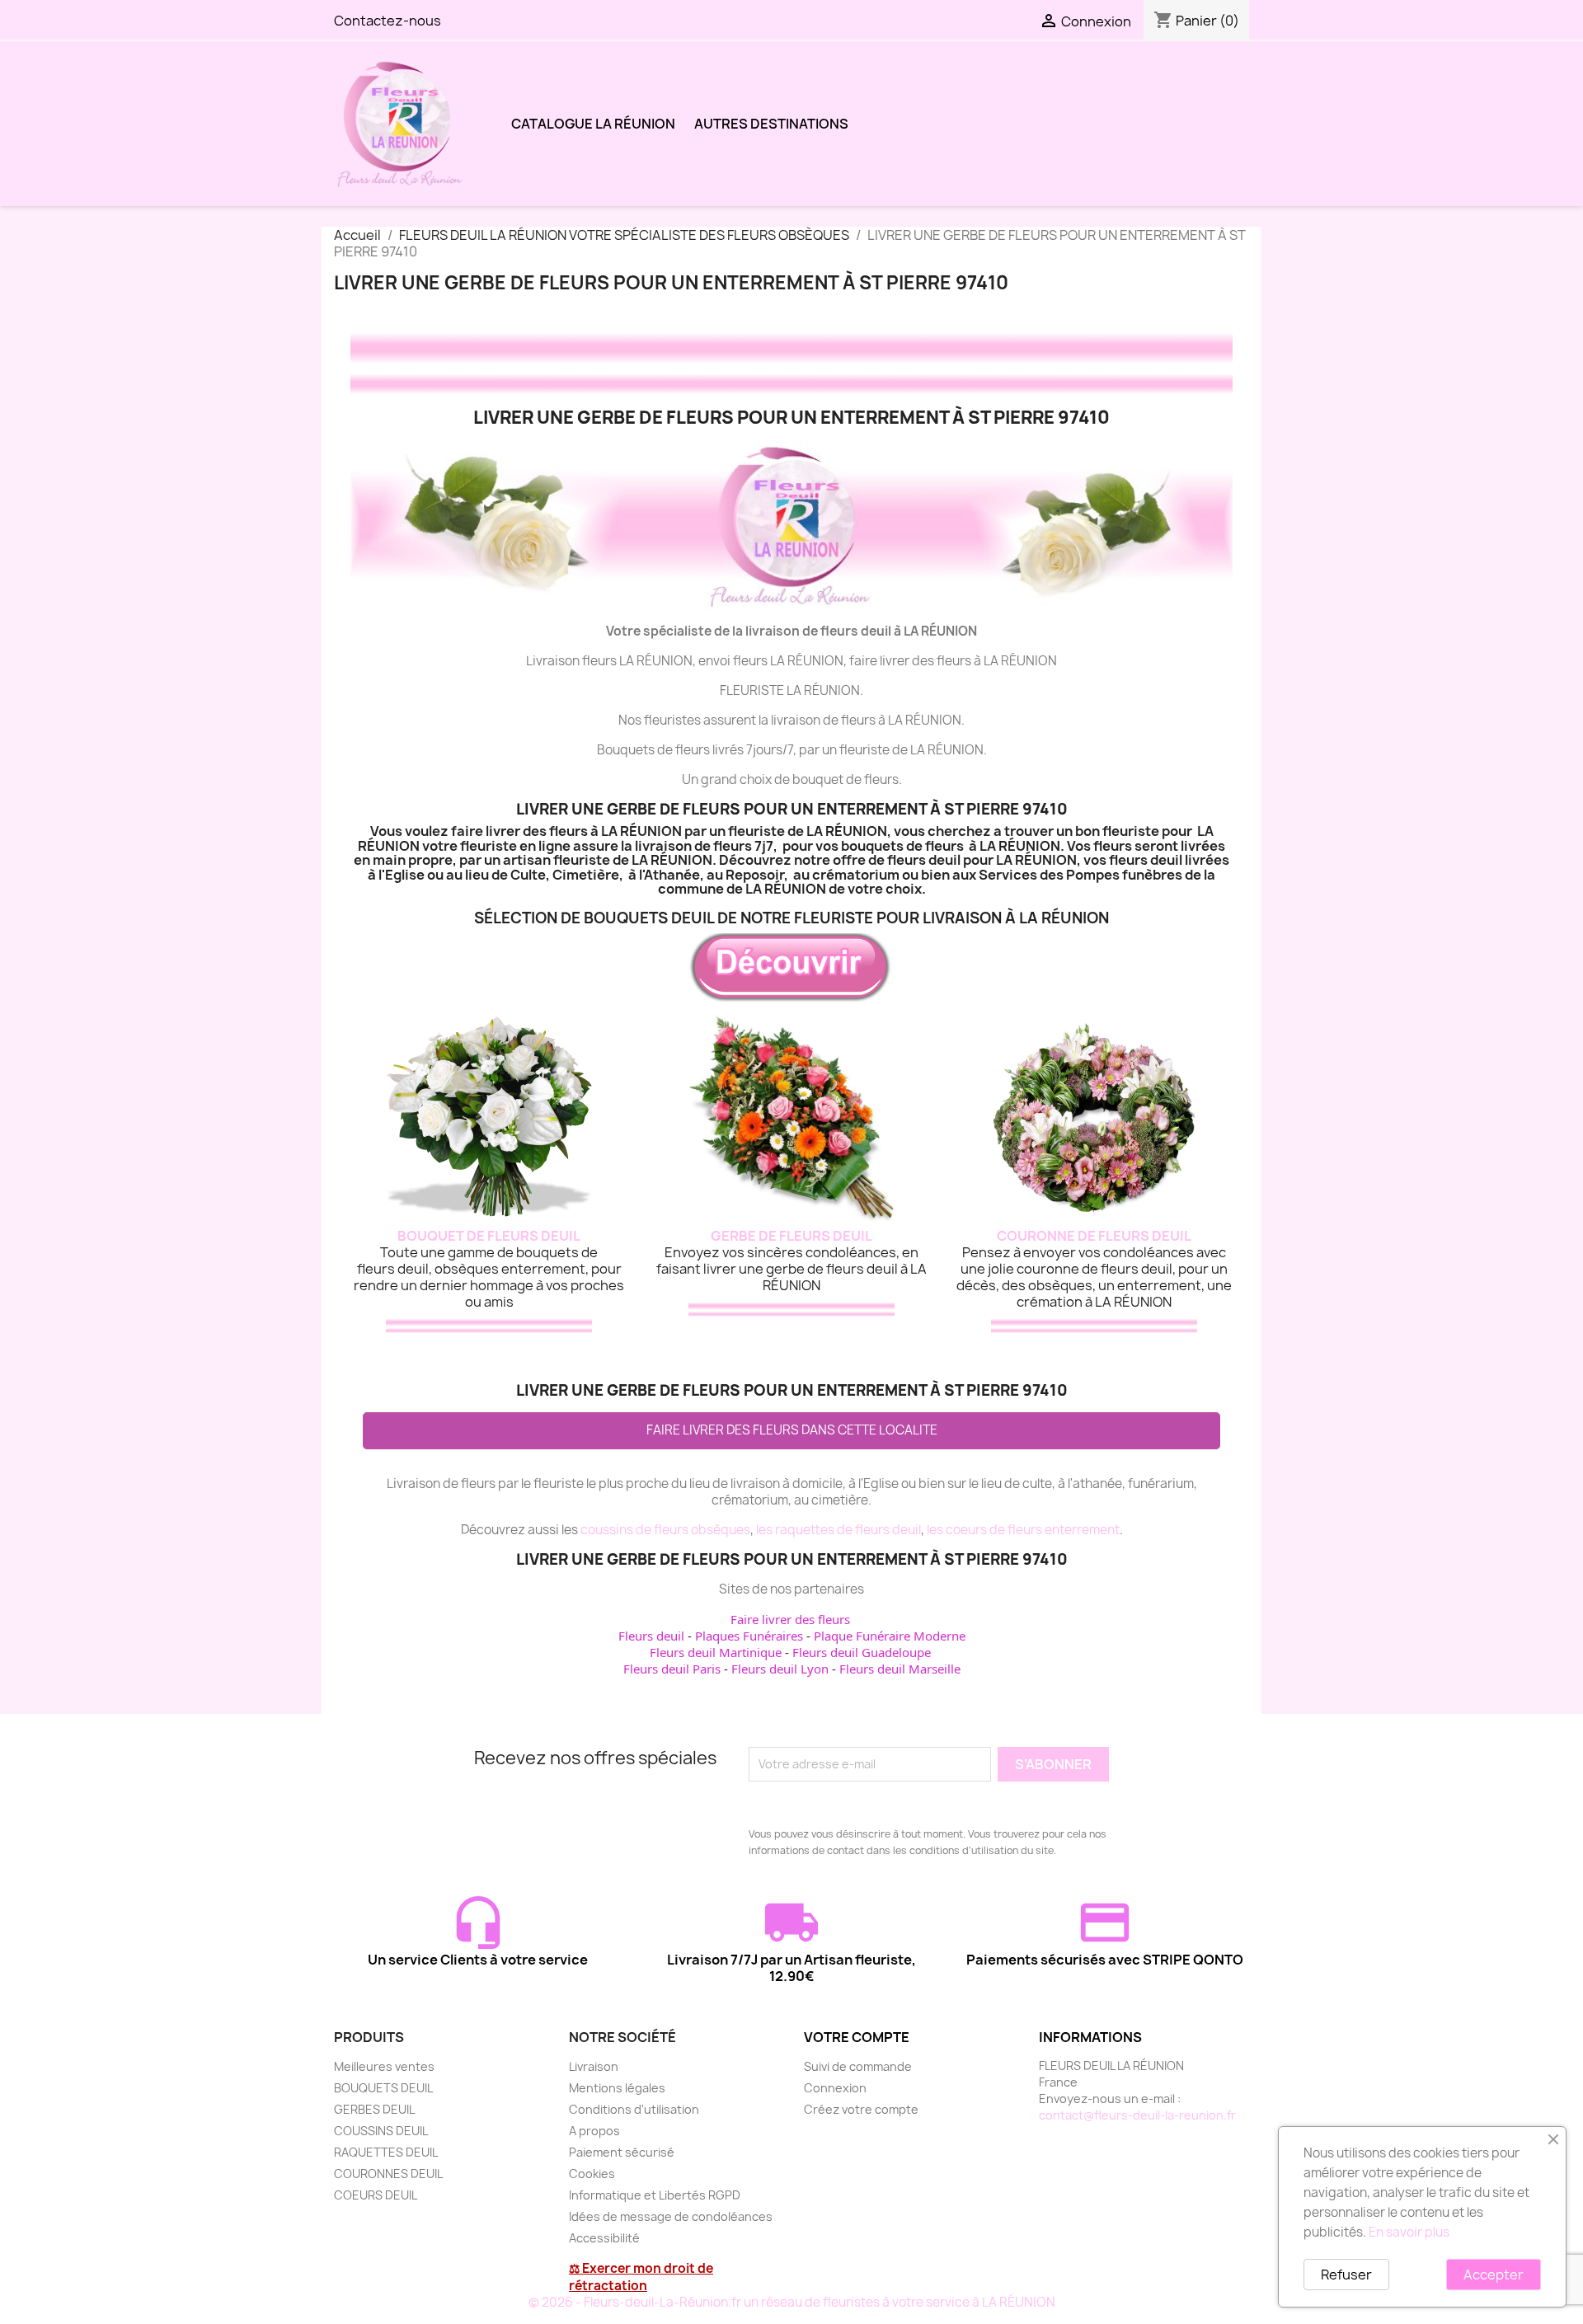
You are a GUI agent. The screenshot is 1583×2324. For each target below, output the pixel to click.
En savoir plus (1409, 2232)
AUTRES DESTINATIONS (771, 124)
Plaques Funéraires (749, 1636)
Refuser (1346, 2275)
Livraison (594, 2066)
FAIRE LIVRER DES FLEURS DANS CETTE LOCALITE (792, 1430)
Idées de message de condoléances (671, 2216)
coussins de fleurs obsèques (665, 1530)
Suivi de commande (858, 2066)
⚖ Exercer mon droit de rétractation (641, 2277)
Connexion (835, 2088)
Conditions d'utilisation (634, 2109)
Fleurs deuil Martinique (716, 1652)
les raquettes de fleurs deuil (838, 1530)
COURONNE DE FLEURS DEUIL (1094, 1236)
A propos (594, 2131)
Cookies (592, 2174)
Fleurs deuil (651, 1636)
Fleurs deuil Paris (672, 1669)
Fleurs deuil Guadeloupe (862, 1652)
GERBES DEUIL (374, 2109)
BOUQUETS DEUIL (383, 2088)
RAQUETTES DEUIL (386, 2152)
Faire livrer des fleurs (790, 1619)
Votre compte (857, 2037)
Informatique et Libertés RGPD (655, 2195)
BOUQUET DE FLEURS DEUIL (489, 1236)
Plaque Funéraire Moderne (890, 1636)
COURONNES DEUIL (388, 2174)
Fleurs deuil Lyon (780, 1669)
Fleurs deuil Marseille (900, 1669)
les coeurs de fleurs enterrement (1023, 1530)
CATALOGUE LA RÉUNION (593, 124)
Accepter (1494, 2275)
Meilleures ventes (384, 2066)
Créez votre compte (861, 2109)
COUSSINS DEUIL (381, 2131)
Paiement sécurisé (622, 2152)
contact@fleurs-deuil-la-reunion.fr (1137, 2115)
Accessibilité (604, 2238)
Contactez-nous (388, 21)
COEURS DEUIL (376, 2195)
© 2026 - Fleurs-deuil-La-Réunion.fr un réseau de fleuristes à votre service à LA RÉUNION (792, 2302)
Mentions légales (617, 2088)
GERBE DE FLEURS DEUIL (791, 1236)
